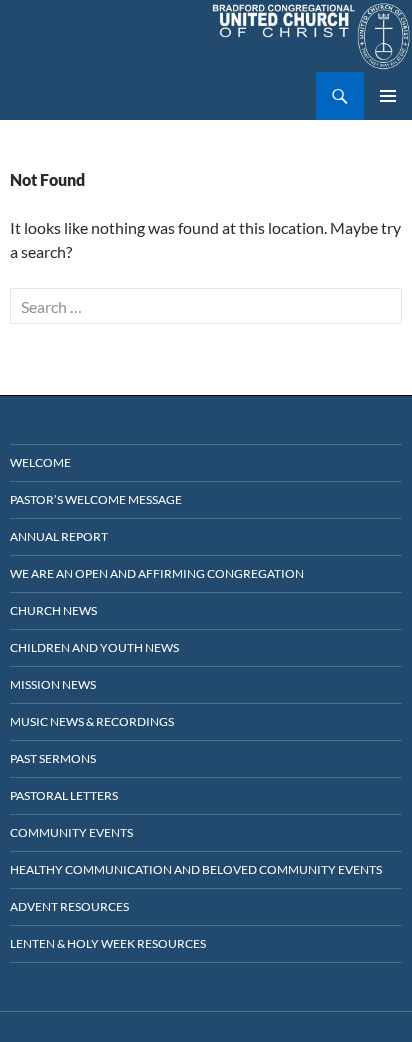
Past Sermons (53, 758)
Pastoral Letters (64, 795)
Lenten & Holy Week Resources (108, 943)
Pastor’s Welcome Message (96, 499)
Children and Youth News (94, 647)
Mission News (53, 684)
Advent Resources (69, 906)
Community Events (71, 832)
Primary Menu (388, 96)
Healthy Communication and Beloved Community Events (196, 869)
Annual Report (59, 536)
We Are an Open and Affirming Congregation (157, 573)
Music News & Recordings (92, 721)
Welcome (40, 462)
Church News (53, 610)
